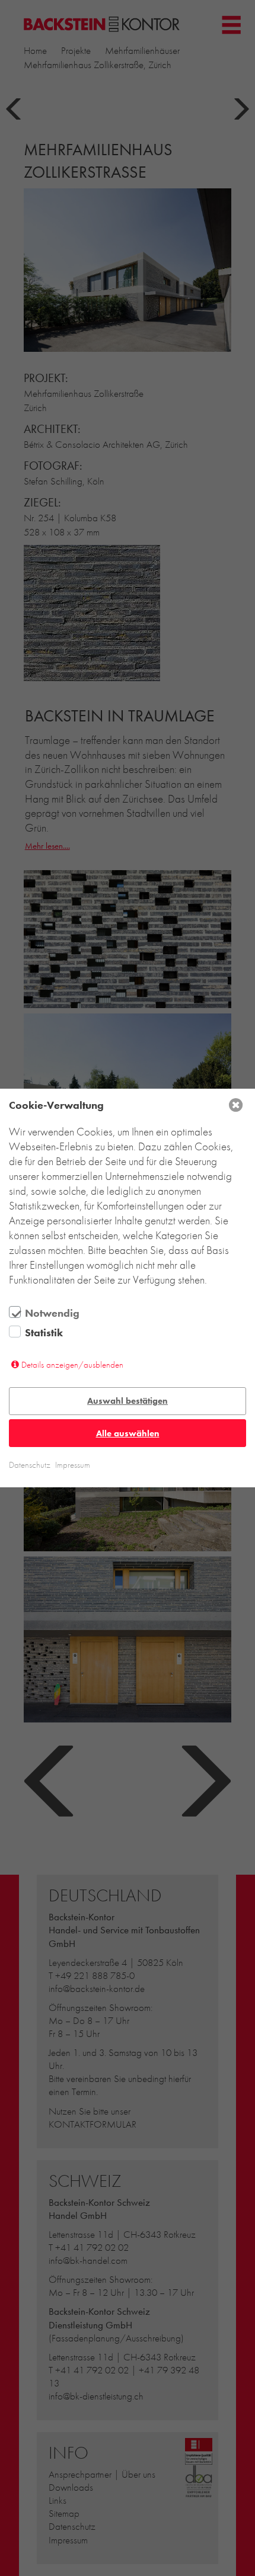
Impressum (73, 1465)
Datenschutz (30, 1465)
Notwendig (52, 1313)
